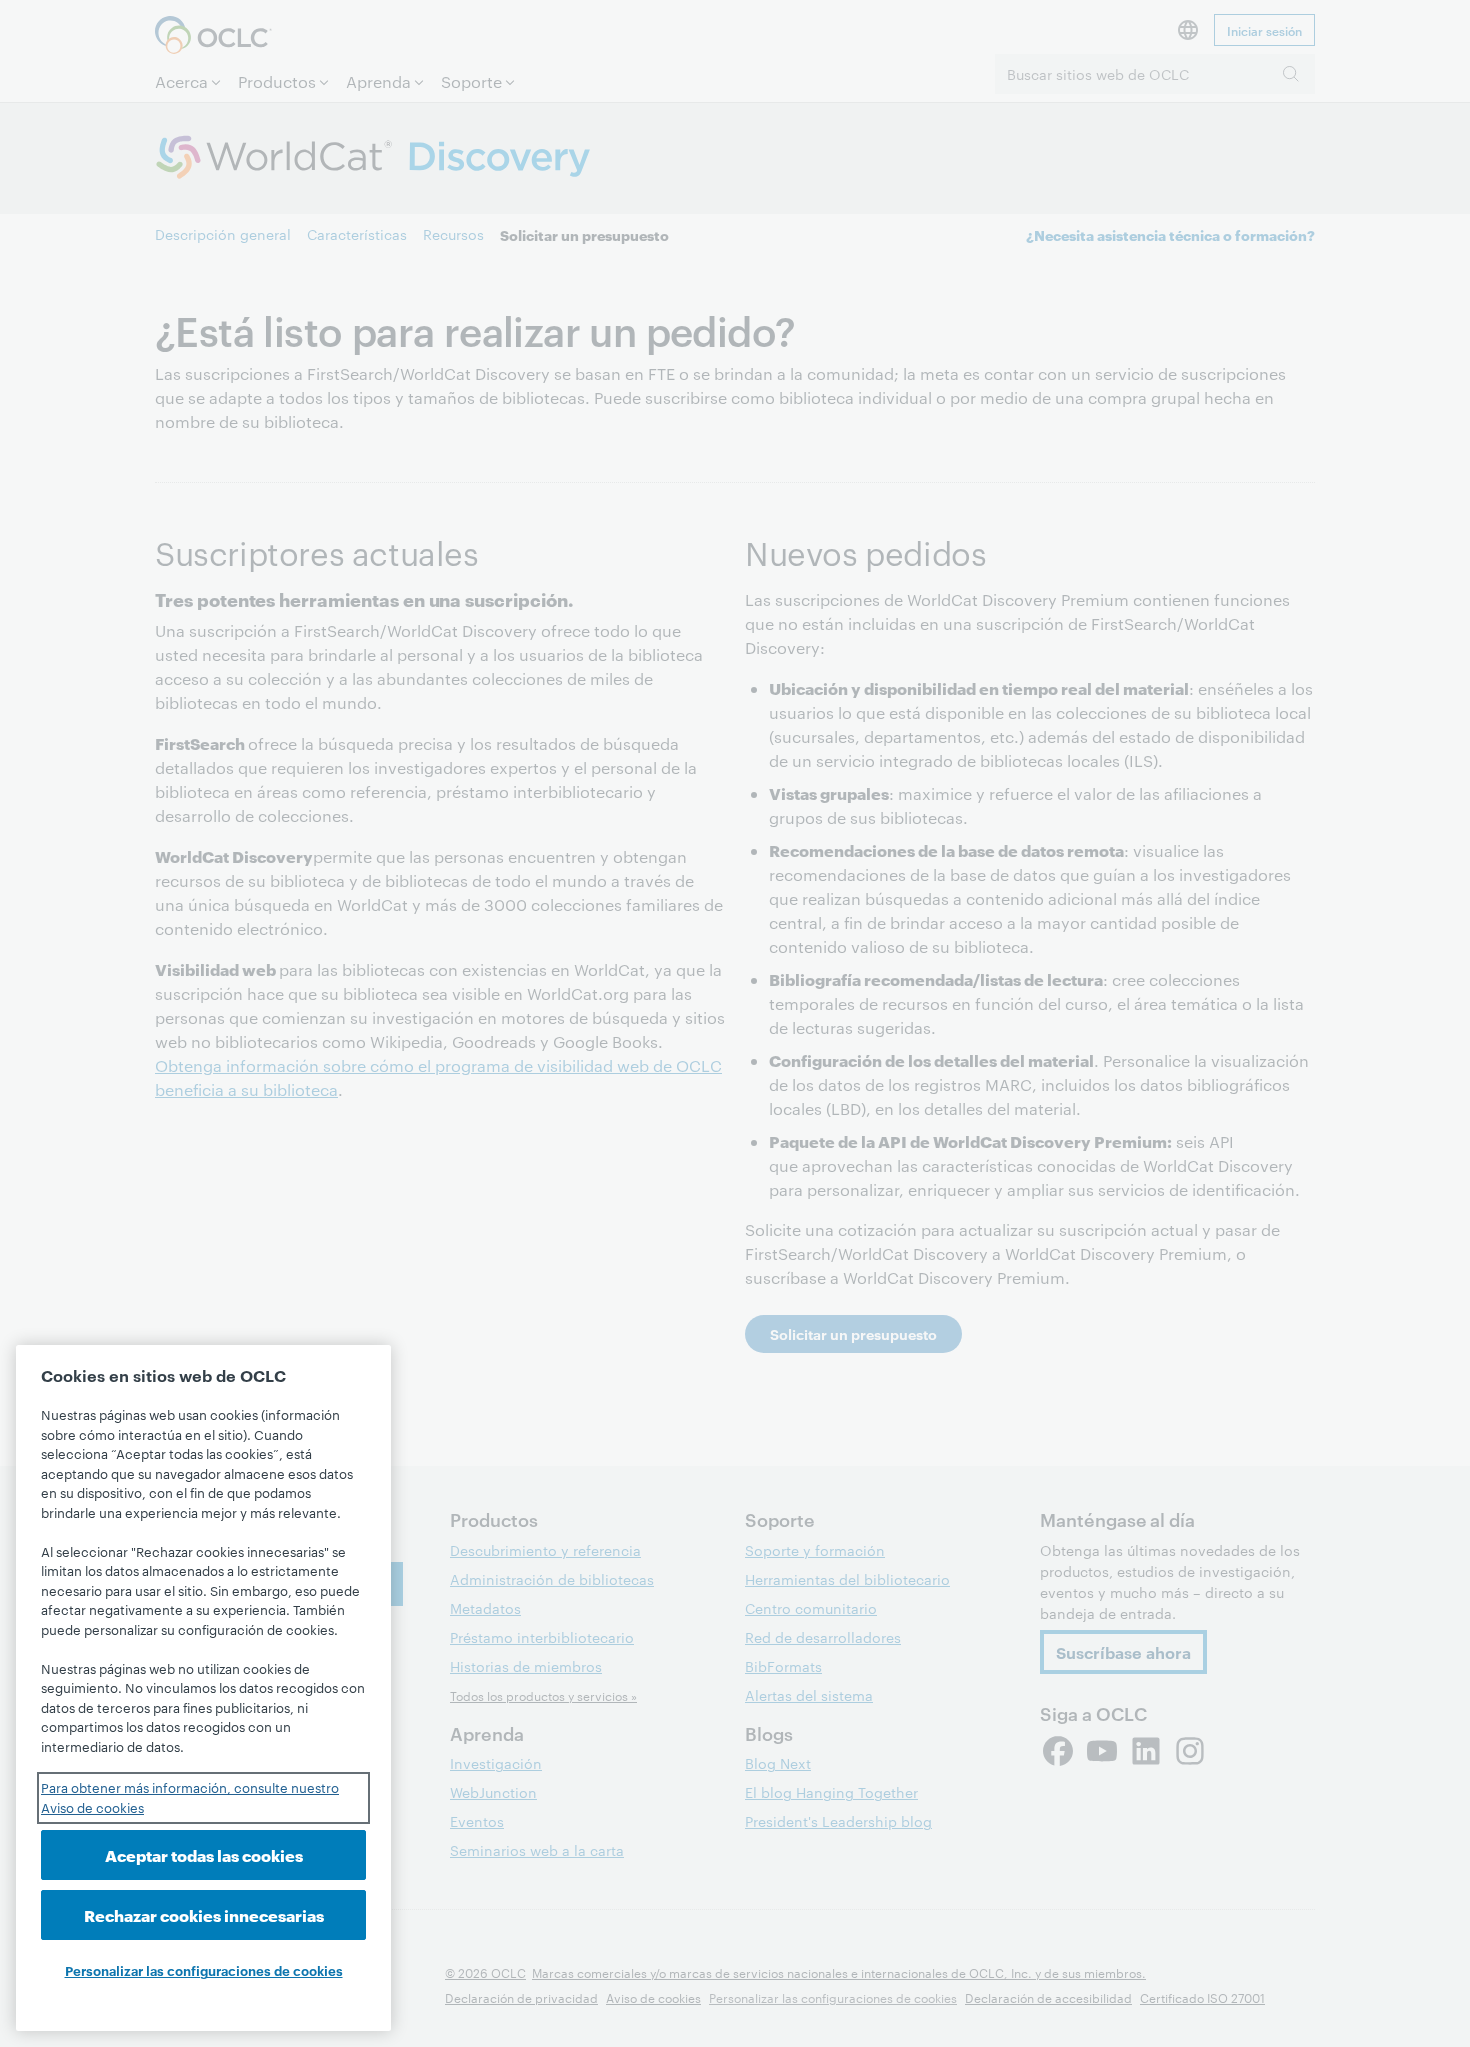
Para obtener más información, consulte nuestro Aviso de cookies (190, 1797)
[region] (203, 1688)
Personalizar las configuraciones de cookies (204, 1970)
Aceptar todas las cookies (204, 1854)
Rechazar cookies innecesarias (204, 1914)
